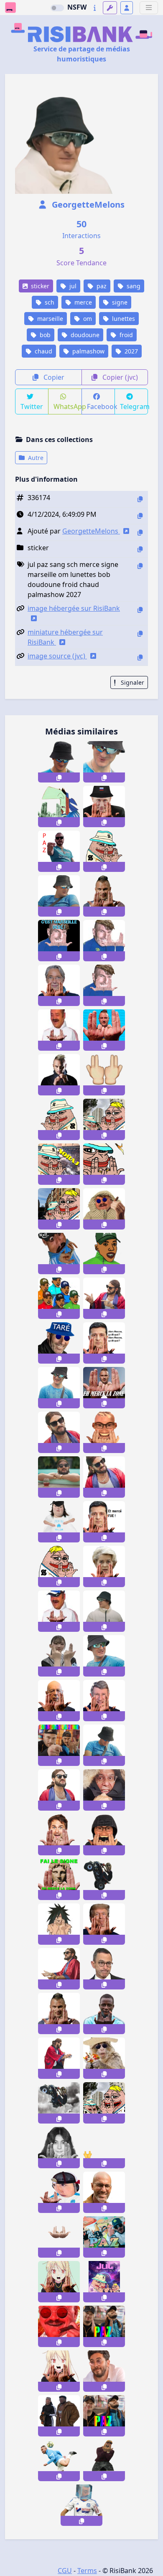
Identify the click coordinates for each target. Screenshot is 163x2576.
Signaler (132, 682)
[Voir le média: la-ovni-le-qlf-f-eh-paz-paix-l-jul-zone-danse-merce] (59, 1745)
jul (72, 286)
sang (133, 286)
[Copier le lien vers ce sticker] (59, 777)
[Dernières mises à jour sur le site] (95, 8)
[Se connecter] (127, 8)
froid (125, 335)
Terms (87, 2571)
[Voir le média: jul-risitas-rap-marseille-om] (59, 2237)
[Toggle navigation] (149, 8)
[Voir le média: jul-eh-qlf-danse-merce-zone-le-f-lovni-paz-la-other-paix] (104, 1388)
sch (49, 302)
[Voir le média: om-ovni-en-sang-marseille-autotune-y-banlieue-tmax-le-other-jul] (59, 1075)
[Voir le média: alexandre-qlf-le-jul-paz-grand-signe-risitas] (59, 1879)
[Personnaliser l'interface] (110, 8)
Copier (53, 377)
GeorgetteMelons (87, 205)
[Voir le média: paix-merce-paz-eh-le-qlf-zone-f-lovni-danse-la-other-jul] (104, 2326)
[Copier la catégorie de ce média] (140, 549)
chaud (43, 351)
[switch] (57, 8)
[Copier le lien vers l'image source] (140, 657)
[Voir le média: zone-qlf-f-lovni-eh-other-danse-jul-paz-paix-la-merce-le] (104, 2416)
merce (82, 302)
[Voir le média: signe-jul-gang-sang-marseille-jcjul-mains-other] (104, 1075)
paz (101, 286)
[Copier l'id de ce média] (140, 499)
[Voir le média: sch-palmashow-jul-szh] (59, 1790)
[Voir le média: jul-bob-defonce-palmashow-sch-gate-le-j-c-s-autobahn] (59, 896)
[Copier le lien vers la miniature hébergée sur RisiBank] (140, 634)
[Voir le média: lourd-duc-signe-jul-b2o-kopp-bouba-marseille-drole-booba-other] (104, 2460)
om (87, 319)
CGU (65, 2571)
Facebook (101, 406)
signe (119, 302)
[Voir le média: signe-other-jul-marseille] (59, 2013)
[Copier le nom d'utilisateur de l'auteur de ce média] (140, 532)
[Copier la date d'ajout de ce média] (140, 516)
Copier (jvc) (119, 377)
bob (44, 335)
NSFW (77, 7)
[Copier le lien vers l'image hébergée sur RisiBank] (140, 610)
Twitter (32, 406)
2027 (130, 351)
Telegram (134, 406)
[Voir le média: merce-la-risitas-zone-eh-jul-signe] (104, 2148)
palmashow (88, 351)
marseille (49, 319)
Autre (35, 458)
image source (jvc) (57, 656)
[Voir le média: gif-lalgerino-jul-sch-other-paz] (104, 2237)
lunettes (123, 319)
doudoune (84, 335)
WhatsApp (67, 406)
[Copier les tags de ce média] (140, 566)
